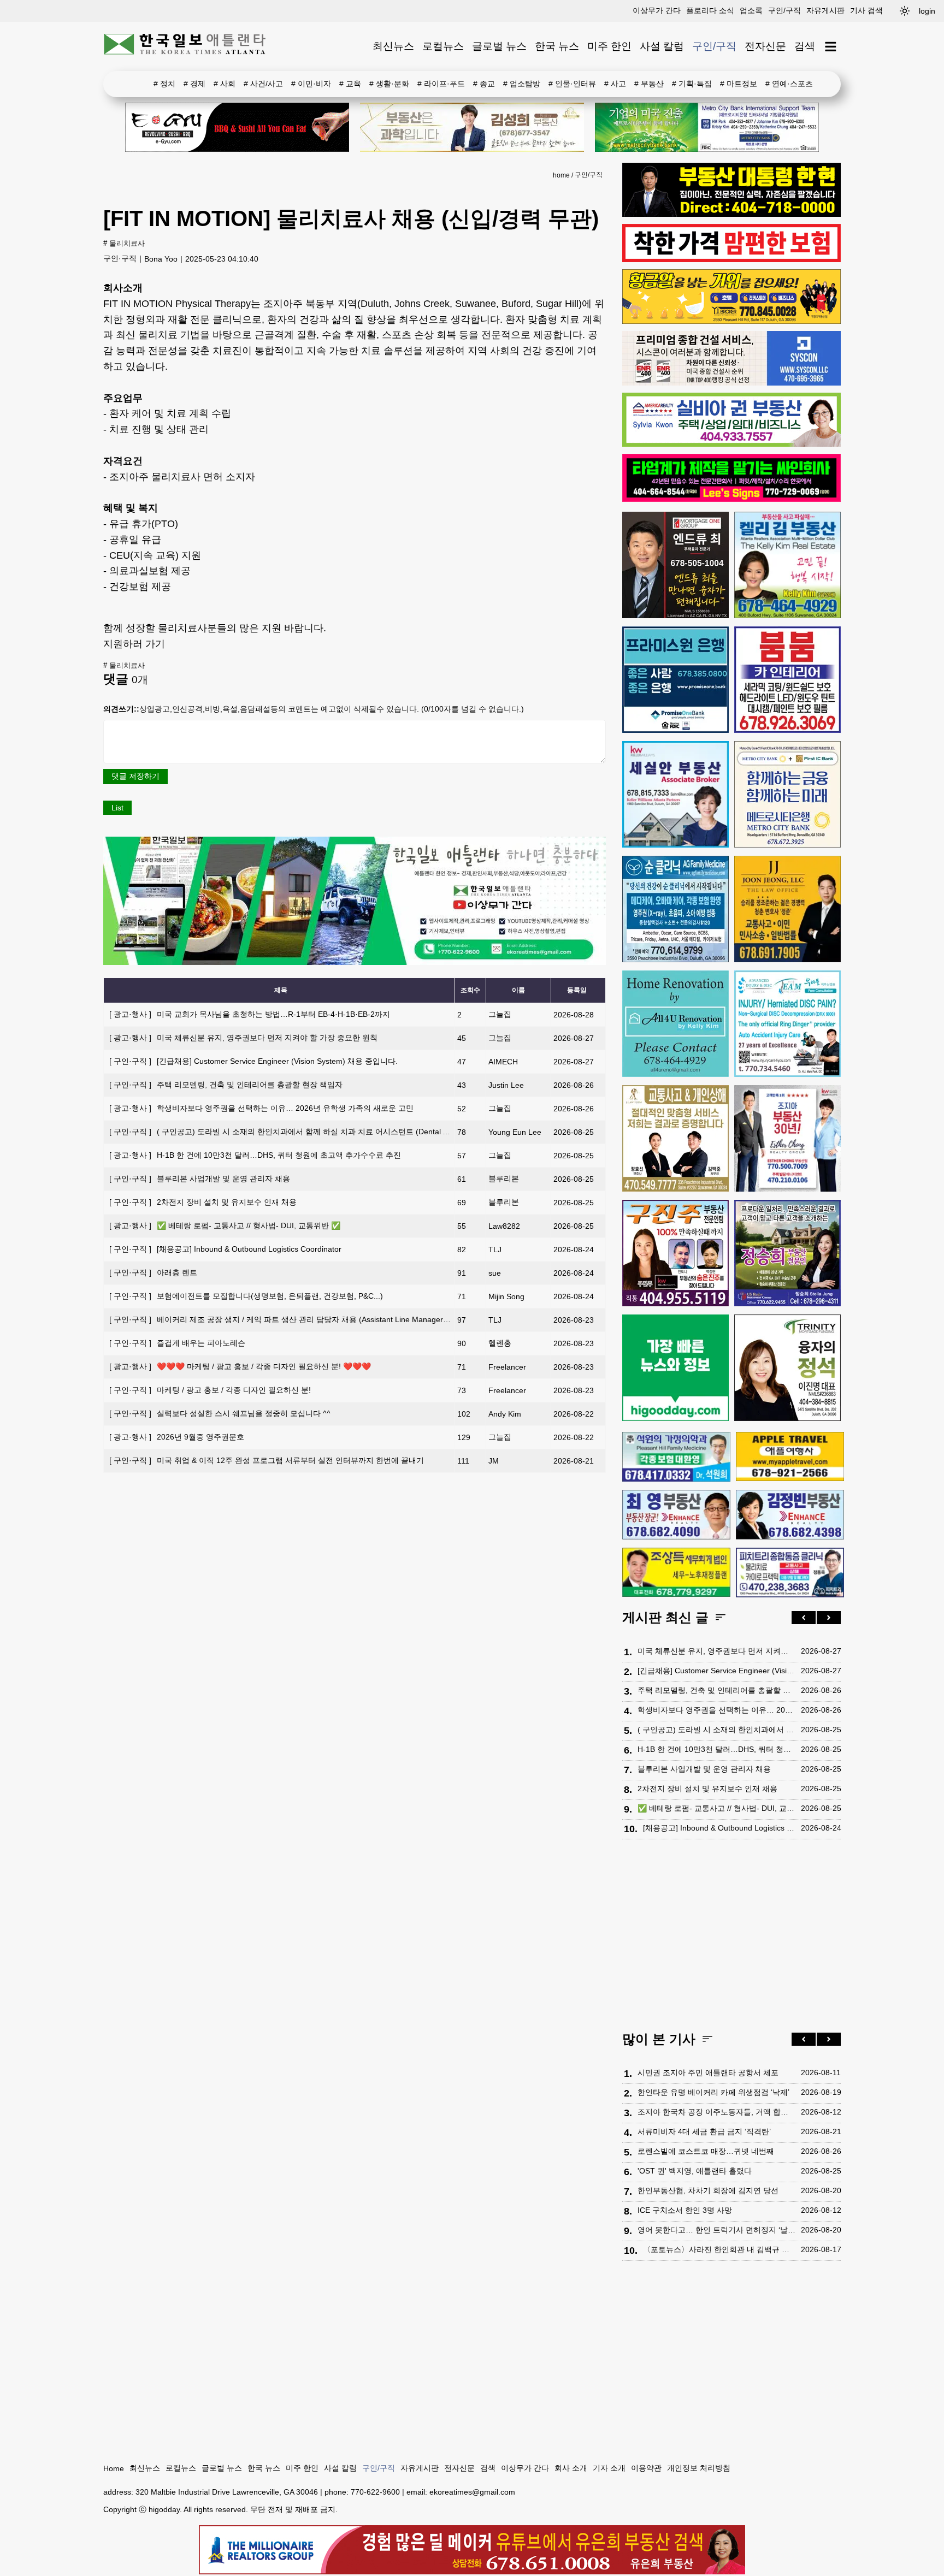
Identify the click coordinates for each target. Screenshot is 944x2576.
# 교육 (350, 84)
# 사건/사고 (263, 84)
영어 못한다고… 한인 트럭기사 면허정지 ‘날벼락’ (716, 2230)
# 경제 (194, 84)
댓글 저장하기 (135, 776)
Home (114, 2468)
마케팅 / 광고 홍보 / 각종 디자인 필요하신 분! (210, 1390)
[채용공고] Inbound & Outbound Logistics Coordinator (225, 1249)
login (927, 11)
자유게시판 (825, 10)
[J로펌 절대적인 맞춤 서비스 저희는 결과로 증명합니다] (675, 1138)
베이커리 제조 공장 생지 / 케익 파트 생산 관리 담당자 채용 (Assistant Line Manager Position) (292, 1319)
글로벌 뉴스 (499, 46)
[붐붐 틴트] (787, 680)
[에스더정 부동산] (787, 1138)
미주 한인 (609, 46)
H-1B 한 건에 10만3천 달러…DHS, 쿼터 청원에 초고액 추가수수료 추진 (255, 1155)
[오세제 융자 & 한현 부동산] (731, 214)
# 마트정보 (739, 84)
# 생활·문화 (389, 84)
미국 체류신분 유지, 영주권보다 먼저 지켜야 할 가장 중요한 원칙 (243, 1038)
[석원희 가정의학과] (676, 1457)
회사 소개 (571, 2468)
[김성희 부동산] (472, 127)
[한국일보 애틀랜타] (185, 46)
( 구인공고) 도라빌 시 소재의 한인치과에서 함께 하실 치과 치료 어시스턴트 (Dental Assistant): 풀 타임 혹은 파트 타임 (334, 1132)
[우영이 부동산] (731, 321)
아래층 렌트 (153, 1272)
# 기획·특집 (692, 84)
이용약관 (646, 2468)
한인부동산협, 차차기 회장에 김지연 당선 (708, 2190)
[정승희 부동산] (787, 1253)
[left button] (804, 1618)
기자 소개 (609, 2468)
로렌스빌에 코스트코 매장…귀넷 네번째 (706, 2151)
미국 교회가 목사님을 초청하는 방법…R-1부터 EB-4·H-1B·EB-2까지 (250, 1014)
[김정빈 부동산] (790, 1514)
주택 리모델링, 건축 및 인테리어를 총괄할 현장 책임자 (226, 1085)
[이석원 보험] (731, 259)
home (561, 175)
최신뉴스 (393, 46)
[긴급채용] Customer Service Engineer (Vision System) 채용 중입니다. (253, 1061)
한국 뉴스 (557, 46)
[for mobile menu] (831, 47)
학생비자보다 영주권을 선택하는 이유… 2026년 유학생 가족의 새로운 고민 (261, 1108)
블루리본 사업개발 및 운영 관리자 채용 (200, 1179)
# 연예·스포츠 (789, 84)
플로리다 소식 (710, 10)
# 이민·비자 (311, 84)
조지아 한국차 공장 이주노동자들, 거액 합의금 (716, 2112)
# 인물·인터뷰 (572, 84)
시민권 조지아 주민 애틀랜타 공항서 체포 (708, 2072)
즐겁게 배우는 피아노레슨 (177, 1343)
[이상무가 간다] (355, 962)
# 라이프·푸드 (441, 84)
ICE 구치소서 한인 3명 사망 (685, 2210)
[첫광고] (707, 127)
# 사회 (225, 84)
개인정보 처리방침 (699, 2468)
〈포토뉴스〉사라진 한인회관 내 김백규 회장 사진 (719, 2249)
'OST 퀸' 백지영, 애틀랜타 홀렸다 (695, 2171)
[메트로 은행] (787, 794)
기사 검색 (866, 10)
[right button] (829, 1618)
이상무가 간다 (657, 10)
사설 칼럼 (662, 46)
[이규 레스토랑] (237, 127)
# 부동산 (649, 84)
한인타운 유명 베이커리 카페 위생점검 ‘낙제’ (713, 2092)
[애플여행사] (790, 1456)
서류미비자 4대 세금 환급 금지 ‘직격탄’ (704, 2131)
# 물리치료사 (124, 244)
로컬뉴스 (443, 46)
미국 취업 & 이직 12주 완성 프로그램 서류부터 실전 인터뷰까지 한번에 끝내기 (267, 1460)
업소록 (751, 10)
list (117, 808)
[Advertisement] (731, 1938)
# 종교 (484, 84)
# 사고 (615, 84)
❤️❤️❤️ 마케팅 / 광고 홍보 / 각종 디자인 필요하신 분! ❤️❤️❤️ (240, 1366)
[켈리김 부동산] (787, 565)
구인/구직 (784, 10)
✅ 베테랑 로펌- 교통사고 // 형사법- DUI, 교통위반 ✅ (225, 1225)
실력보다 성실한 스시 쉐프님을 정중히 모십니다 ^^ (220, 1413)
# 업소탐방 (522, 84)
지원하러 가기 (134, 644)
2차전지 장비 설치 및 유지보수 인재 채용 (203, 1202)
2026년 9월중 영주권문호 (177, 1437)
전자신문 (765, 46)
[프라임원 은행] (675, 680)
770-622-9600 (375, 2492)
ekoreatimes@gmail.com (472, 2492)
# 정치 (164, 84)
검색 (805, 46)
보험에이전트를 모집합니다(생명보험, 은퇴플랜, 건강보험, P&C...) (246, 1296)
